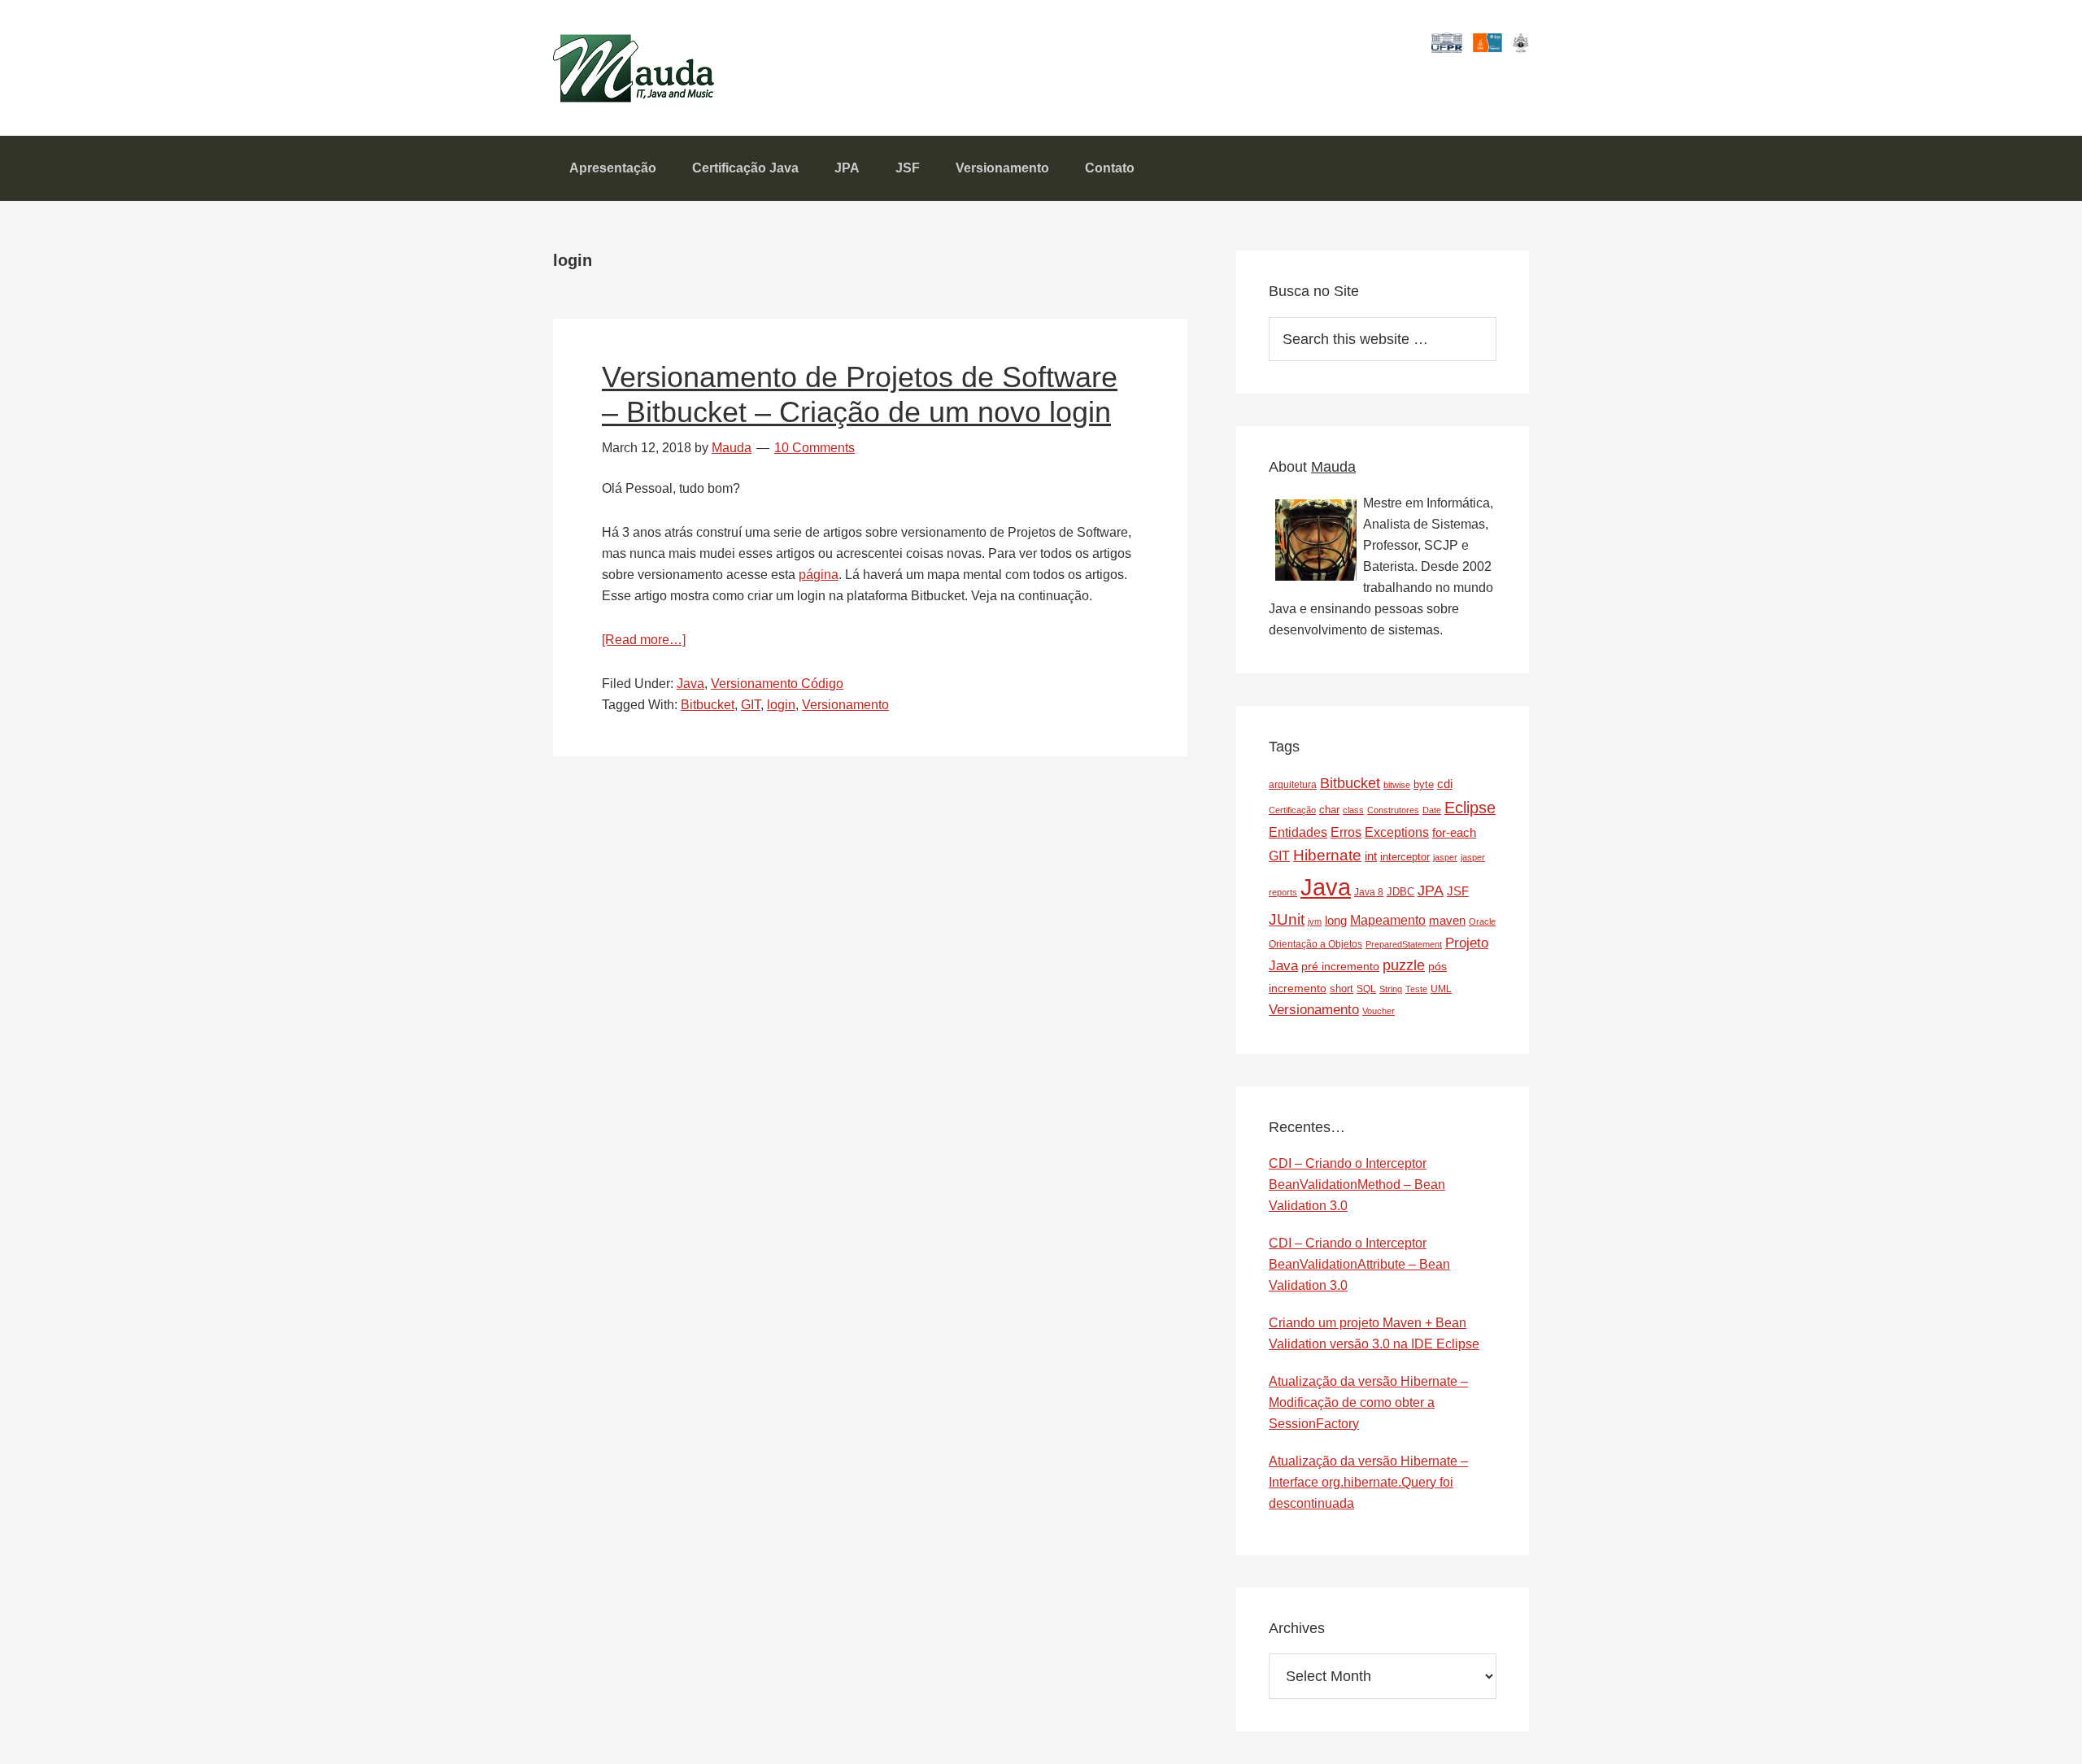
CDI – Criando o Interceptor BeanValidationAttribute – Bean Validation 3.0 (1359, 1264)
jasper (1445, 857)
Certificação (1292, 810)
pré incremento (1340, 966)
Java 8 (1369, 892)
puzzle (1404, 965)
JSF (1458, 891)
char (1329, 810)
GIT (751, 705)
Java (690, 684)
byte (1424, 784)
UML (1441, 989)
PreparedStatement (1404, 944)
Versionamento (845, 705)
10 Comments (815, 448)
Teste (1416, 989)
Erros (1346, 832)
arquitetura (1293, 785)
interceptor (1405, 857)
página (819, 575)
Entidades (1298, 832)
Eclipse (1470, 808)
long (1336, 920)
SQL (1366, 989)
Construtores (1393, 810)
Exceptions (1397, 832)
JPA (1431, 891)
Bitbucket (708, 705)
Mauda (592, 57)
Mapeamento (1388, 920)
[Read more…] (644, 640)
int (1371, 856)
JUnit (1287, 919)
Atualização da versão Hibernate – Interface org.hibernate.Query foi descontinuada (1368, 1482)
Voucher (1379, 1011)
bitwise (1397, 785)
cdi (1445, 784)
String (1391, 989)
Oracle (1482, 921)
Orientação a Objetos (1315, 944)
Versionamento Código (777, 684)
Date (1432, 810)
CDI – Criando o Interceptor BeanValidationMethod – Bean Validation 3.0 (1357, 1185)
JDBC (1400, 892)
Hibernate (1327, 855)
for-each (1454, 832)
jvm (1315, 921)
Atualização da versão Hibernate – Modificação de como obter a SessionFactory (1368, 1402)
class (1353, 810)
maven (1447, 920)
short (1342, 989)
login (781, 705)
